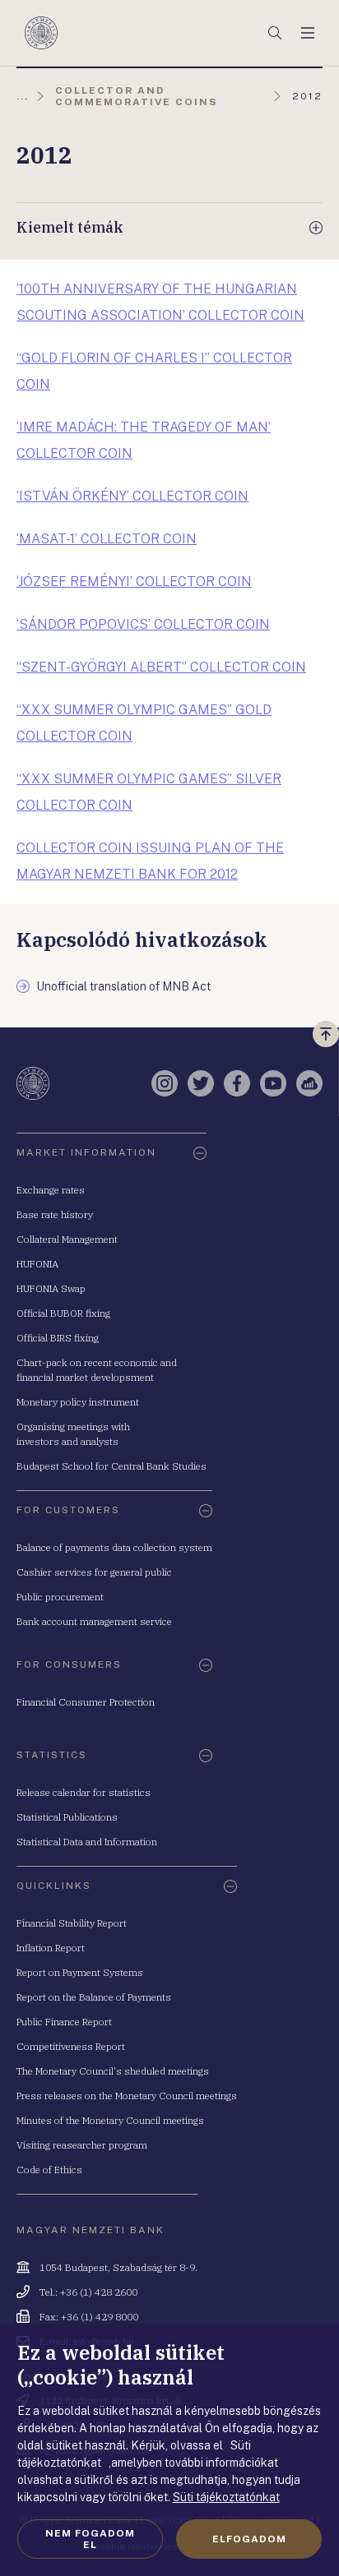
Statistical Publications (67, 1817)
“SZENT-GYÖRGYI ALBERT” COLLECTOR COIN (161, 667)
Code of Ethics (49, 2170)
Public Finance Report (64, 2022)
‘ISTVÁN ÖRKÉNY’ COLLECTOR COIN (132, 496)
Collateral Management (67, 1239)
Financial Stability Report (72, 1923)
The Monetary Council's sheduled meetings (113, 2071)
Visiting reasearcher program (82, 2145)
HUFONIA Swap (51, 1288)
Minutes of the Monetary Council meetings (110, 2120)
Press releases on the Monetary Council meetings (127, 2096)
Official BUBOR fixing (63, 1313)
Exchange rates (51, 1190)
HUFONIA (37, 1264)
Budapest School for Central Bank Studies (111, 1466)
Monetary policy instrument (78, 1402)
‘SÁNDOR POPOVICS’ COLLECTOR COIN (143, 624)
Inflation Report (51, 1948)
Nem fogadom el (90, 2539)
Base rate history (55, 1214)
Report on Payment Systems (80, 1972)
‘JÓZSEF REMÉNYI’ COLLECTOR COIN (134, 582)
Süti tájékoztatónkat (226, 2497)
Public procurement (60, 1597)
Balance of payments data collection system (114, 1547)
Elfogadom (249, 2539)
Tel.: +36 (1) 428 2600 (88, 2292)
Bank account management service (94, 1621)
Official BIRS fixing (58, 1338)
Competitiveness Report (71, 2046)
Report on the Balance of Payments (94, 1997)
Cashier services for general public (94, 1572)
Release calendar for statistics (84, 1792)
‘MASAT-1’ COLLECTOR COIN (107, 539)
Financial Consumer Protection (86, 1702)
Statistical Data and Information (87, 1842)
